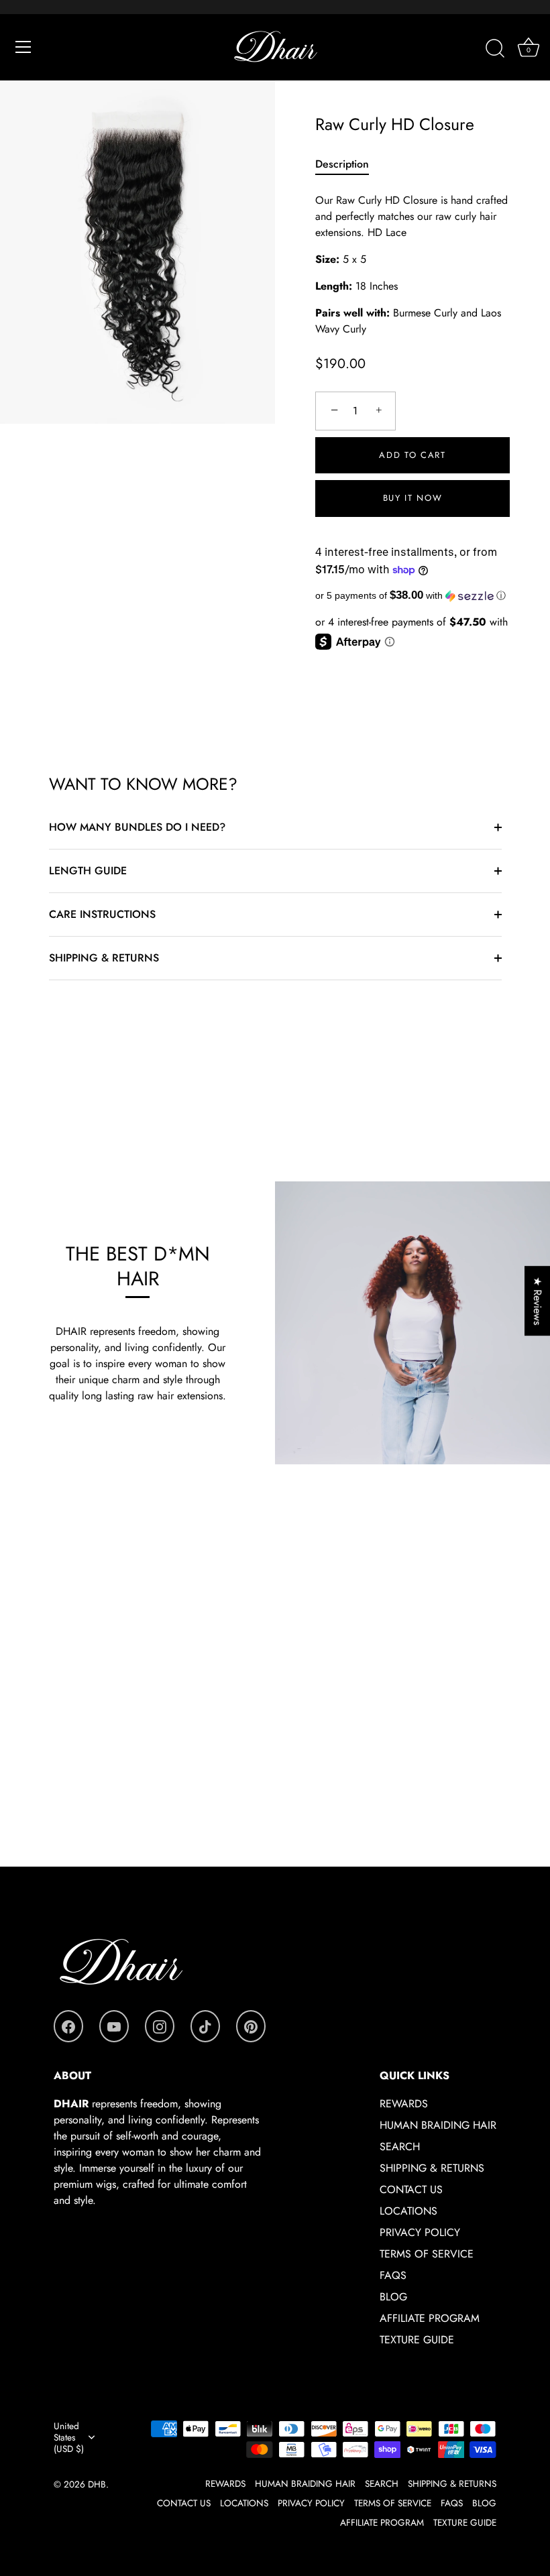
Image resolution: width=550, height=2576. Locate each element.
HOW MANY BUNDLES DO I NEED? (137, 827)
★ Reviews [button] (538, 1301)
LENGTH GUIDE (88, 871)
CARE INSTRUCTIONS (102, 914)
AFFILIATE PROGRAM (430, 2318)
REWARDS (404, 2104)
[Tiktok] (205, 2026)
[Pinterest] (251, 2026)
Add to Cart (412, 455)
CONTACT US (411, 2189)
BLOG (393, 2297)
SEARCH (400, 2147)
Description (342, 164)
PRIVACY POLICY (420, 2232)
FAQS (393, 2275)
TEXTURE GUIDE (417, 2340)
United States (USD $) (69, 2438)
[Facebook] (68, 2026)
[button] (412, 596)
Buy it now (413, 498)
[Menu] (23, 47)
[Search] (495, 49)
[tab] (349, 164)
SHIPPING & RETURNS (104, 958)
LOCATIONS (408, 2211)
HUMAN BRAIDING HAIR (438, 2125)
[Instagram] (160, 2026)
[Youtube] (114, 2026)
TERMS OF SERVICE (427, 2254)
